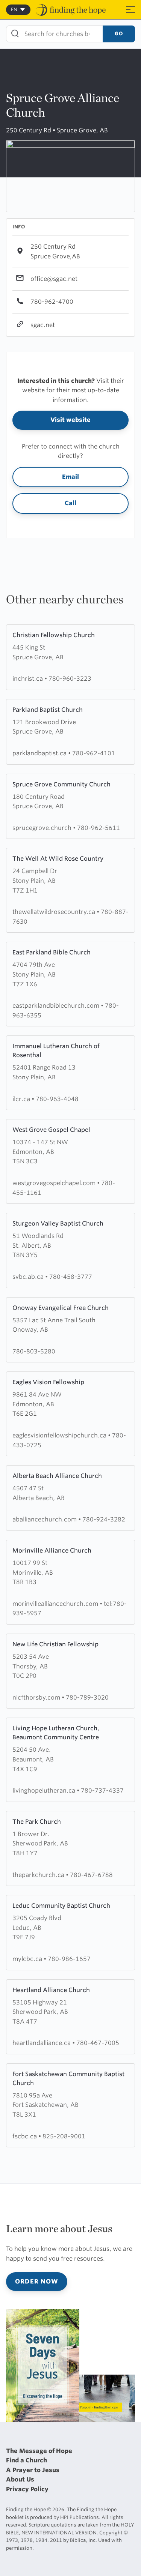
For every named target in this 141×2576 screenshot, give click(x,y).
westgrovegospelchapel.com (55, 1183)
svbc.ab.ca (29, 1277)
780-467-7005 (98, 2043)
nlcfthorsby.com (37, 1698)
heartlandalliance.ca (42, 2043)
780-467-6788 (91, 1875)
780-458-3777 (71, 1277)
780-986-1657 (69, 1959)
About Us (20, 2479)
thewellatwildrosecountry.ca (55, 912)
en (14, 10)
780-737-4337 (102, 1791)
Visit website (70, 420)
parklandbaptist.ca (40, 753)
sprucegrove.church (43, 828)
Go (119, 34)
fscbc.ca (25, 2136)
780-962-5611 (99, 828)
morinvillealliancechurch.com (56, 1604)
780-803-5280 (34, 1351)
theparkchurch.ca (39, 1875)
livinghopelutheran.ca (45, 1791)
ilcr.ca (22, 1099)
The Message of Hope (39, 2451)
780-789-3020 (87, 1698)
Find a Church (27, 2460)
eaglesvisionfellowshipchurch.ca (60, 1435)
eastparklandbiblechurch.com (57, 1006)
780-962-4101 (94, 753)
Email (70, 477)
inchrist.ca (28, 679)
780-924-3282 (104, 1519)
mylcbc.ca (28, 1959)
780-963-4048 (57, 1099)
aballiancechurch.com (45, 1519)
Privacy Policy (27, 2489)
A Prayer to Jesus (33, 2470)
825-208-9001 (64, 2136)
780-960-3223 (70, 679)
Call (70, 503)
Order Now (37, 2281)
